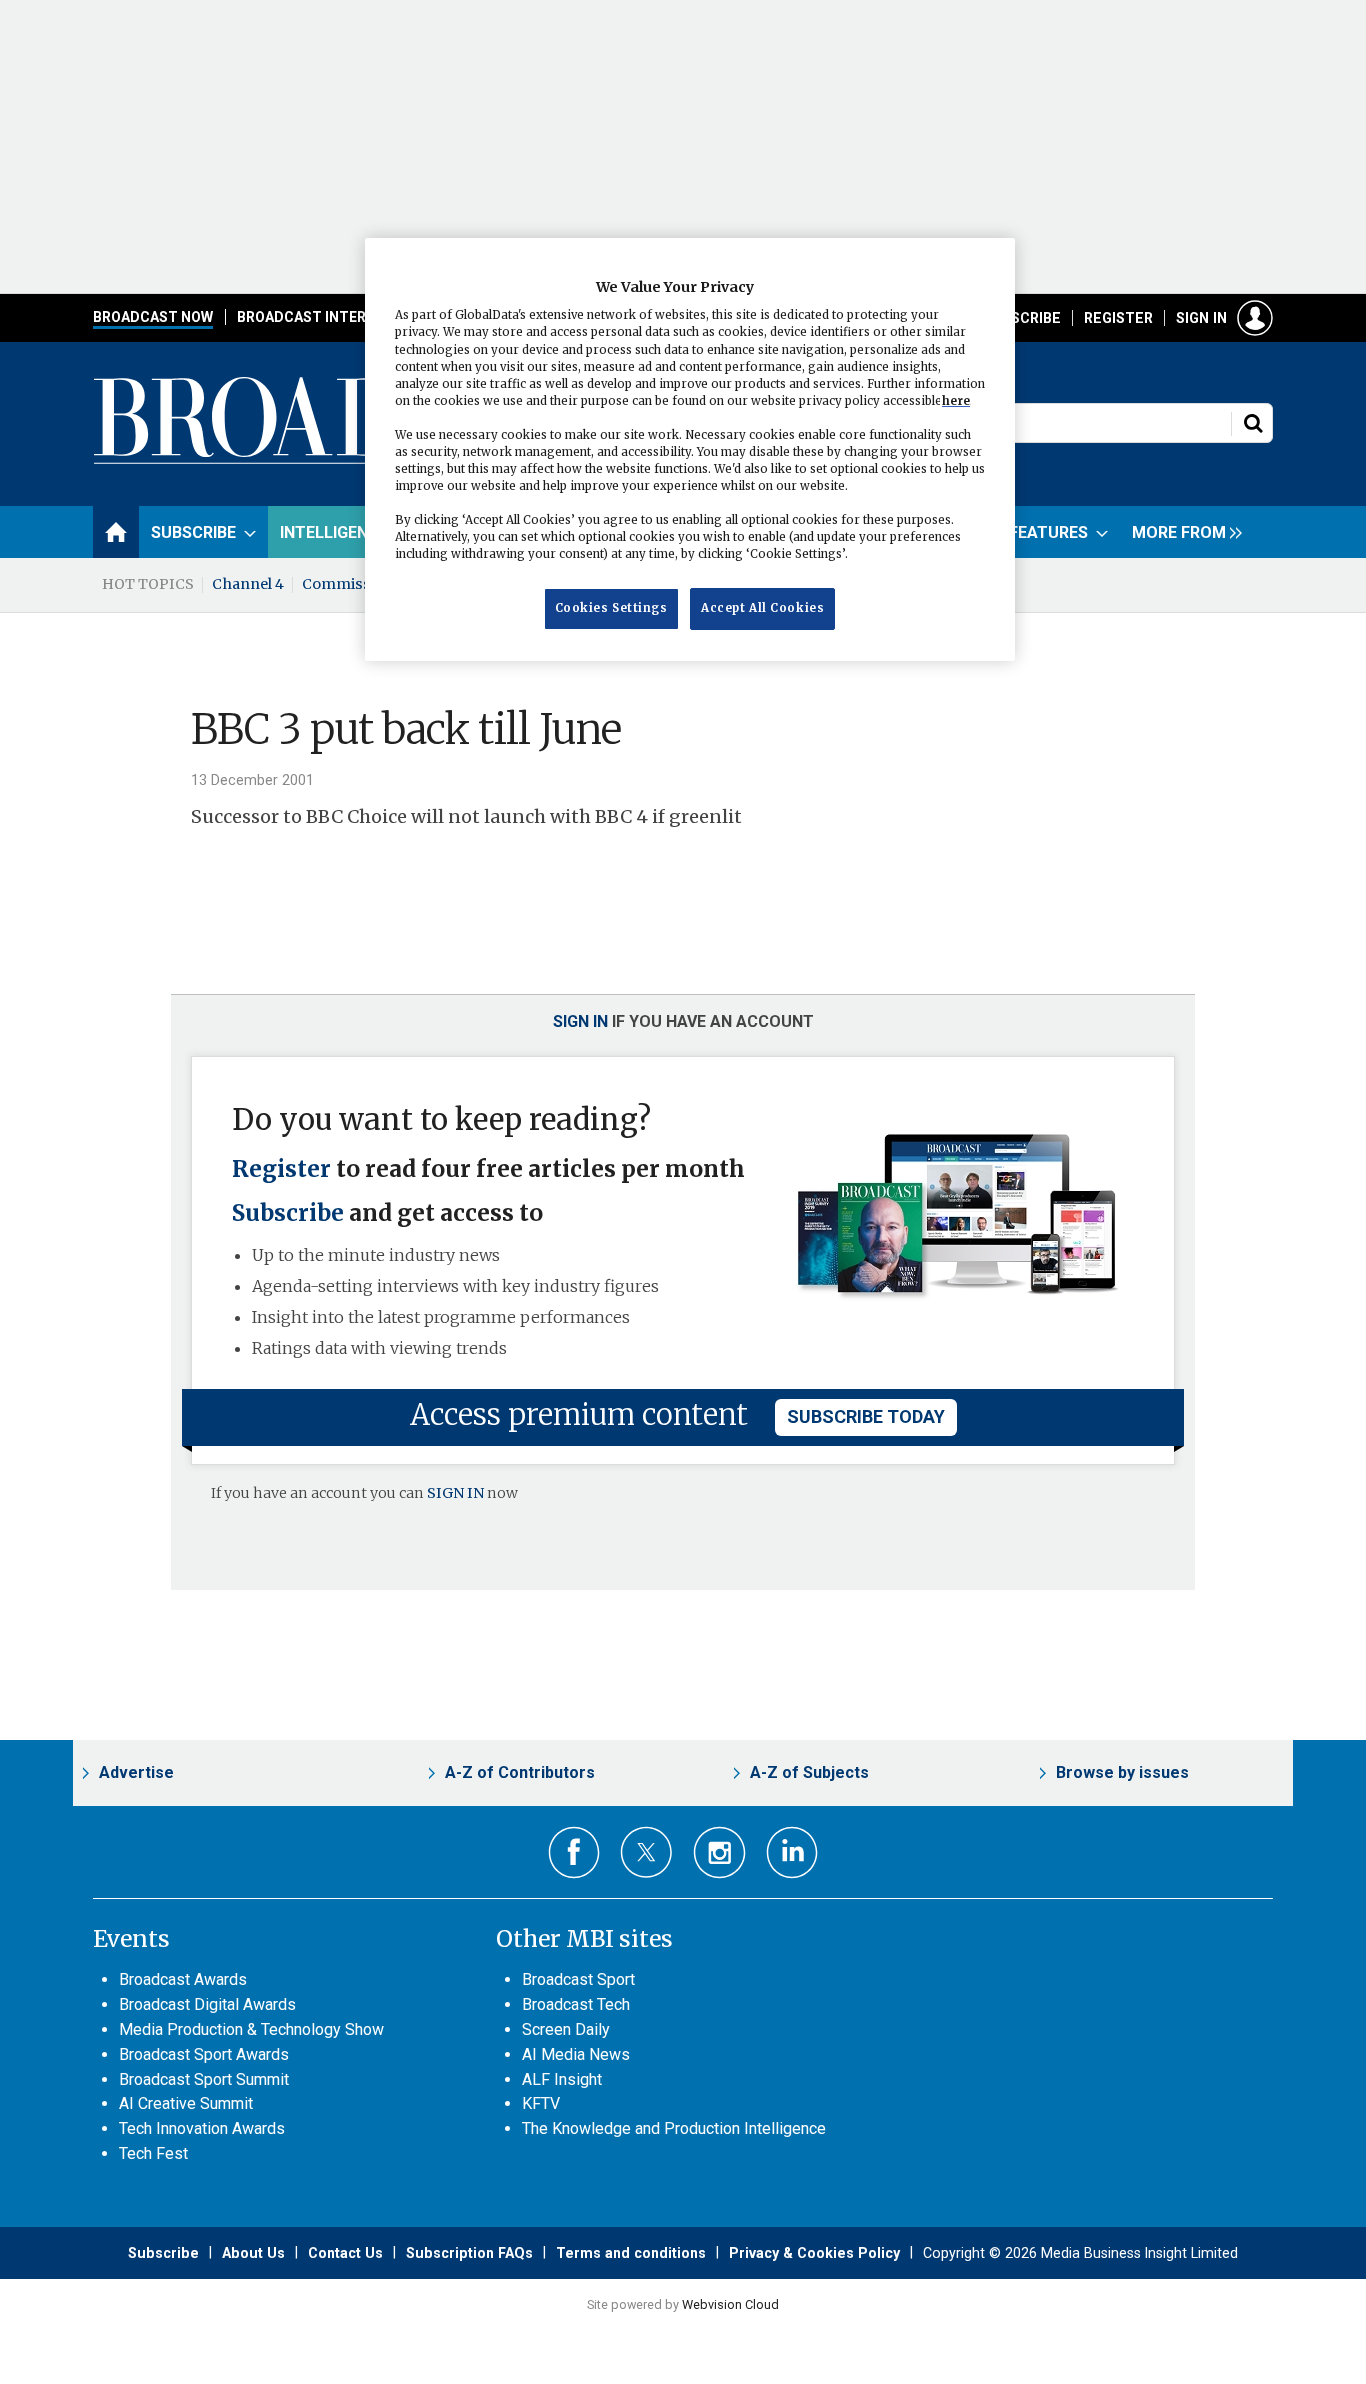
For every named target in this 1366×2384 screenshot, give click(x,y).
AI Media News (576, 2054)
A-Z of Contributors (520, 1772)
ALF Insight (562, 2079)
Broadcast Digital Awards (207, 2004)
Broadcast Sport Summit (204, 2079)
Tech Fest (153, 2153)
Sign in (1201, 318)
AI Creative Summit (186, 2103)
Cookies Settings (611, 609)
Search (1253, 423)
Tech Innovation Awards (202, 2128)
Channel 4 (248, 584)
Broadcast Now (153, 317)
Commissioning (360, 584)
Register (1118, 318)
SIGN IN (455, 1493)
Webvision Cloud (730, 2304)
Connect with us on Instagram (719, 1852)
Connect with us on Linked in (792, 1852)
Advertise (136, 1772)
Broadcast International (336, 317)
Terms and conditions (631, 2253)
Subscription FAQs (469, 2253)
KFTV (541, 2103)
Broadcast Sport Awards (204, 2054)
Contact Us (345, 2253)
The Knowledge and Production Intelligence (674, 2128)
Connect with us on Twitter (646, 1852)
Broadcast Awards (183, 1979)
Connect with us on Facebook (574, 1852)
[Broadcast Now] (364, 461)
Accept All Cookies (762, 609)
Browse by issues (1122, 1772)
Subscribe (1022, 318)
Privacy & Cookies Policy (814, 2253)
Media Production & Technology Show (251, 2029)
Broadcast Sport (578, 1979)
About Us (253, 2253)
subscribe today (866, 1416)
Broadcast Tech (576, 2004)
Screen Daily (566, 2029)
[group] (1182, 532)
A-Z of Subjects (809, 1772)
